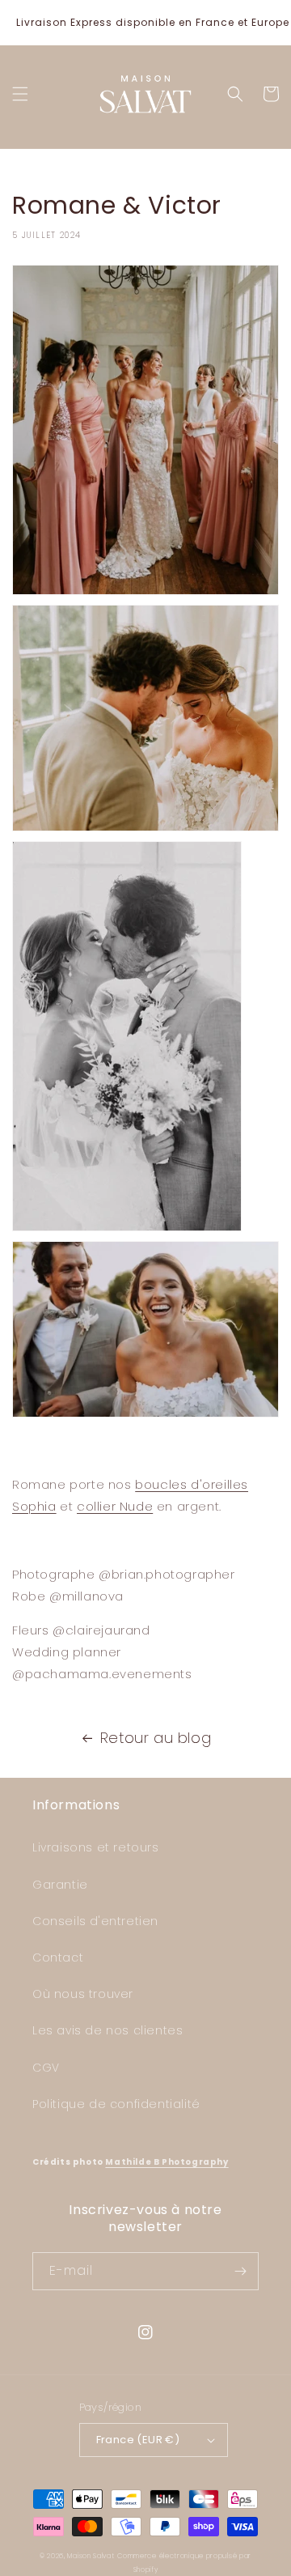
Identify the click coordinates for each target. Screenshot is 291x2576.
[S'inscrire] (240, 2271)
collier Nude (115, 1506)
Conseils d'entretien (95, 1921)
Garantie (60, 1885)
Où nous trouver (83, 1994)
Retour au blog (156, 1738)
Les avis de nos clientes (108, 2030)
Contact (58, 1958)
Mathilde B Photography (167, 2162)
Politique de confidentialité (116, 2104)
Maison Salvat (91, 2556)
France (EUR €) (138, 2440)
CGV (46, 2068)
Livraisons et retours (96, 1847)
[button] (20, 94)
